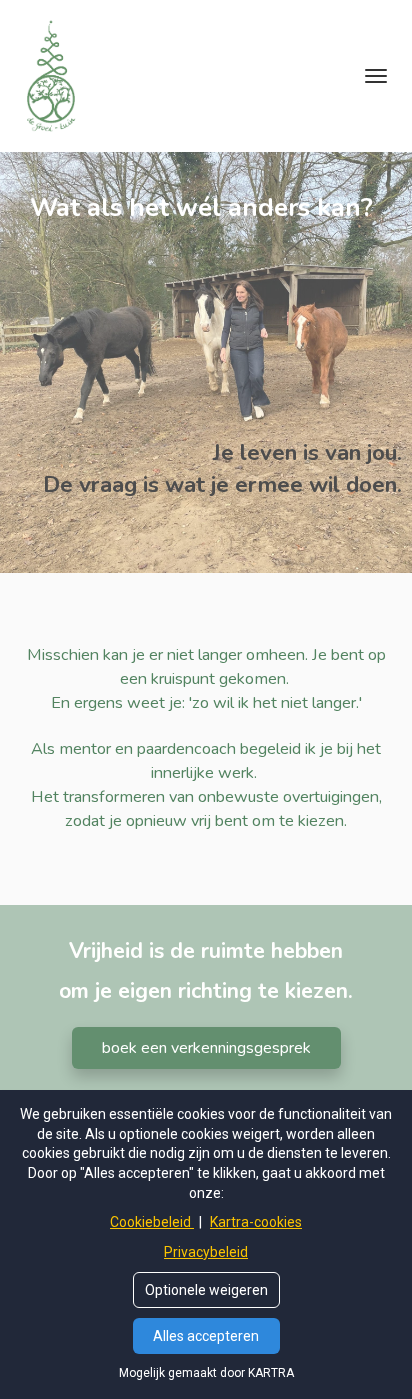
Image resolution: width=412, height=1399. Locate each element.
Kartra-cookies (256, 1222)
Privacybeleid (206, 1252)
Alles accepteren (206, 1336)
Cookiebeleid (152, 1222)
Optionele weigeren (206, 1290)
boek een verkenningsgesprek (206, 1048)
